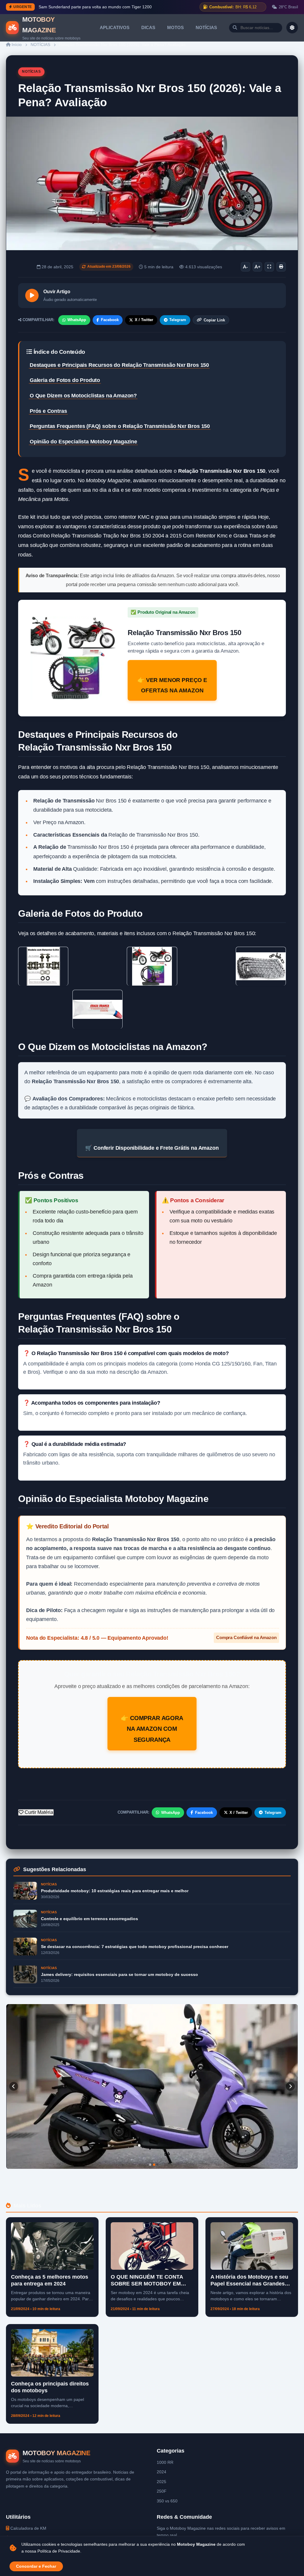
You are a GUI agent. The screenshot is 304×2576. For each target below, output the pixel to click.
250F (162, 2491)
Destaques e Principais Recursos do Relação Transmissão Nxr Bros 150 (119, 365)
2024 (161, 2472)
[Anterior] (14, 2086)
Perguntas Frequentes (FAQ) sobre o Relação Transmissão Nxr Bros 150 (120, 426)
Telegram (178, 320)
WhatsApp (77, 320)
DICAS (148, 27)
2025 (161, 2482)
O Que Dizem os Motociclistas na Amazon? (83, 396)
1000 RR (165, 2462)
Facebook (110, 320)
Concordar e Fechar (36, 2566)
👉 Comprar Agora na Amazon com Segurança (152, 1729)
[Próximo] (290, 2086)
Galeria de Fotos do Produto (65, 380)
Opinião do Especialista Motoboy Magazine (83, 442)
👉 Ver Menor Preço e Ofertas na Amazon (172, 685)
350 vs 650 (167, 2501)
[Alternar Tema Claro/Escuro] (292, 28)
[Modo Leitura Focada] (269, 267)
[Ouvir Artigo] (32, 295)
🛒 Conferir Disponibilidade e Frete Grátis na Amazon (152, 1148)
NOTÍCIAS (206, 27)
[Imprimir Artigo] (281, 267)
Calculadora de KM (28, 2528)
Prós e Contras (48, 411)
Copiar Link (214, 320)
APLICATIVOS (115, 27)
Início (16, 45)
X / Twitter (144, 320)
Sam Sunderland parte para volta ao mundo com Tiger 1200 (95, 7)
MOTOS (175, 27)
